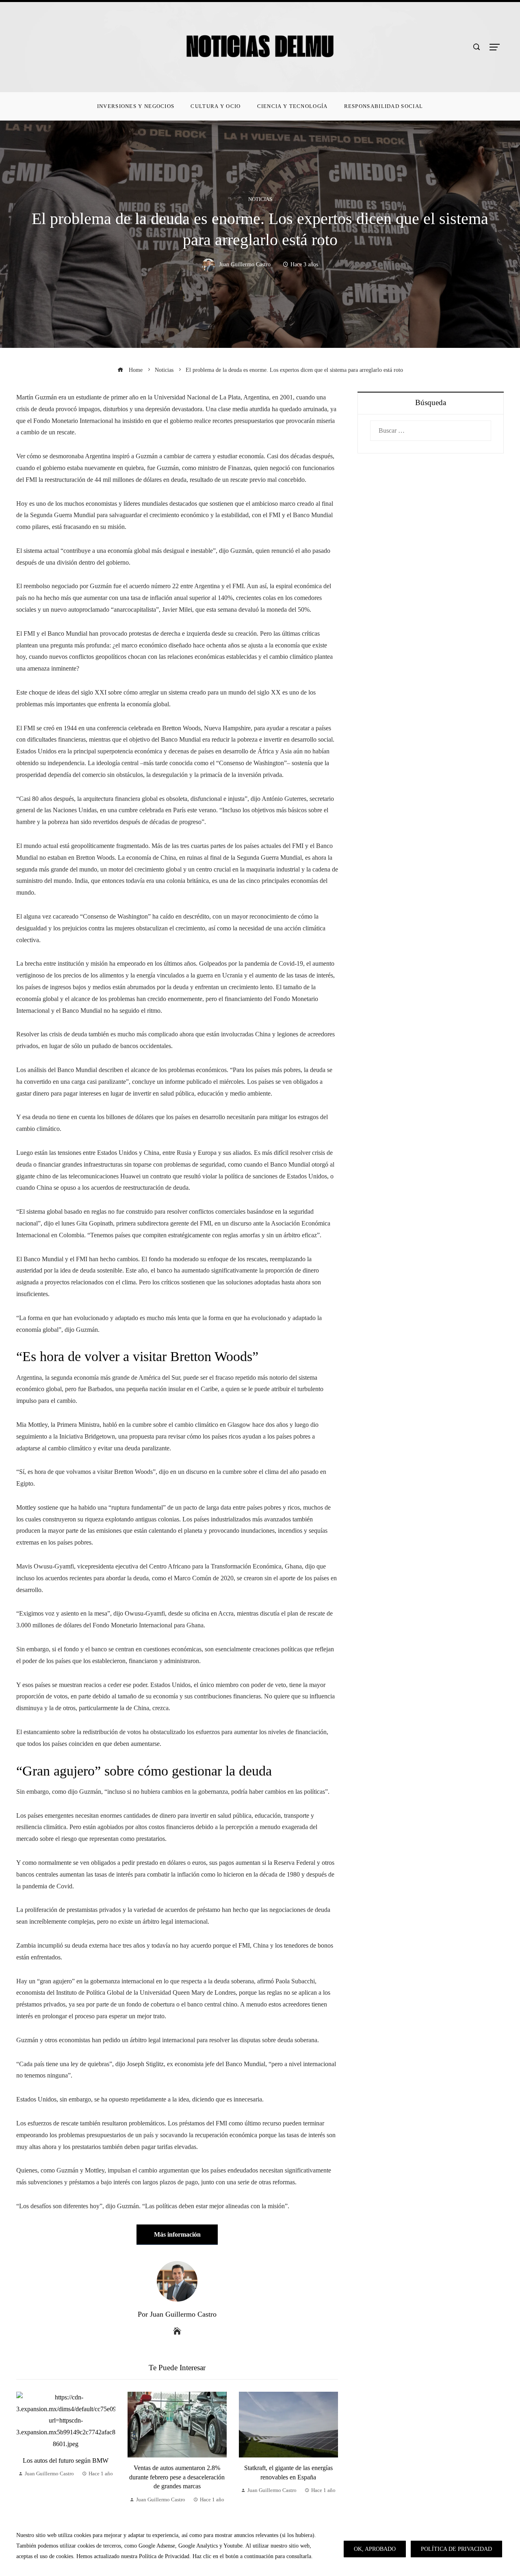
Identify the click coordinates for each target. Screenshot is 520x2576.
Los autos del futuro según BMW (66, 2461)
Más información (177, 2234)
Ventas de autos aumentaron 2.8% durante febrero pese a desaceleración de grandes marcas (177, 2477)
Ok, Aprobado (375, 2549)
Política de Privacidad (456, 2549)
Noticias (260, 200)
